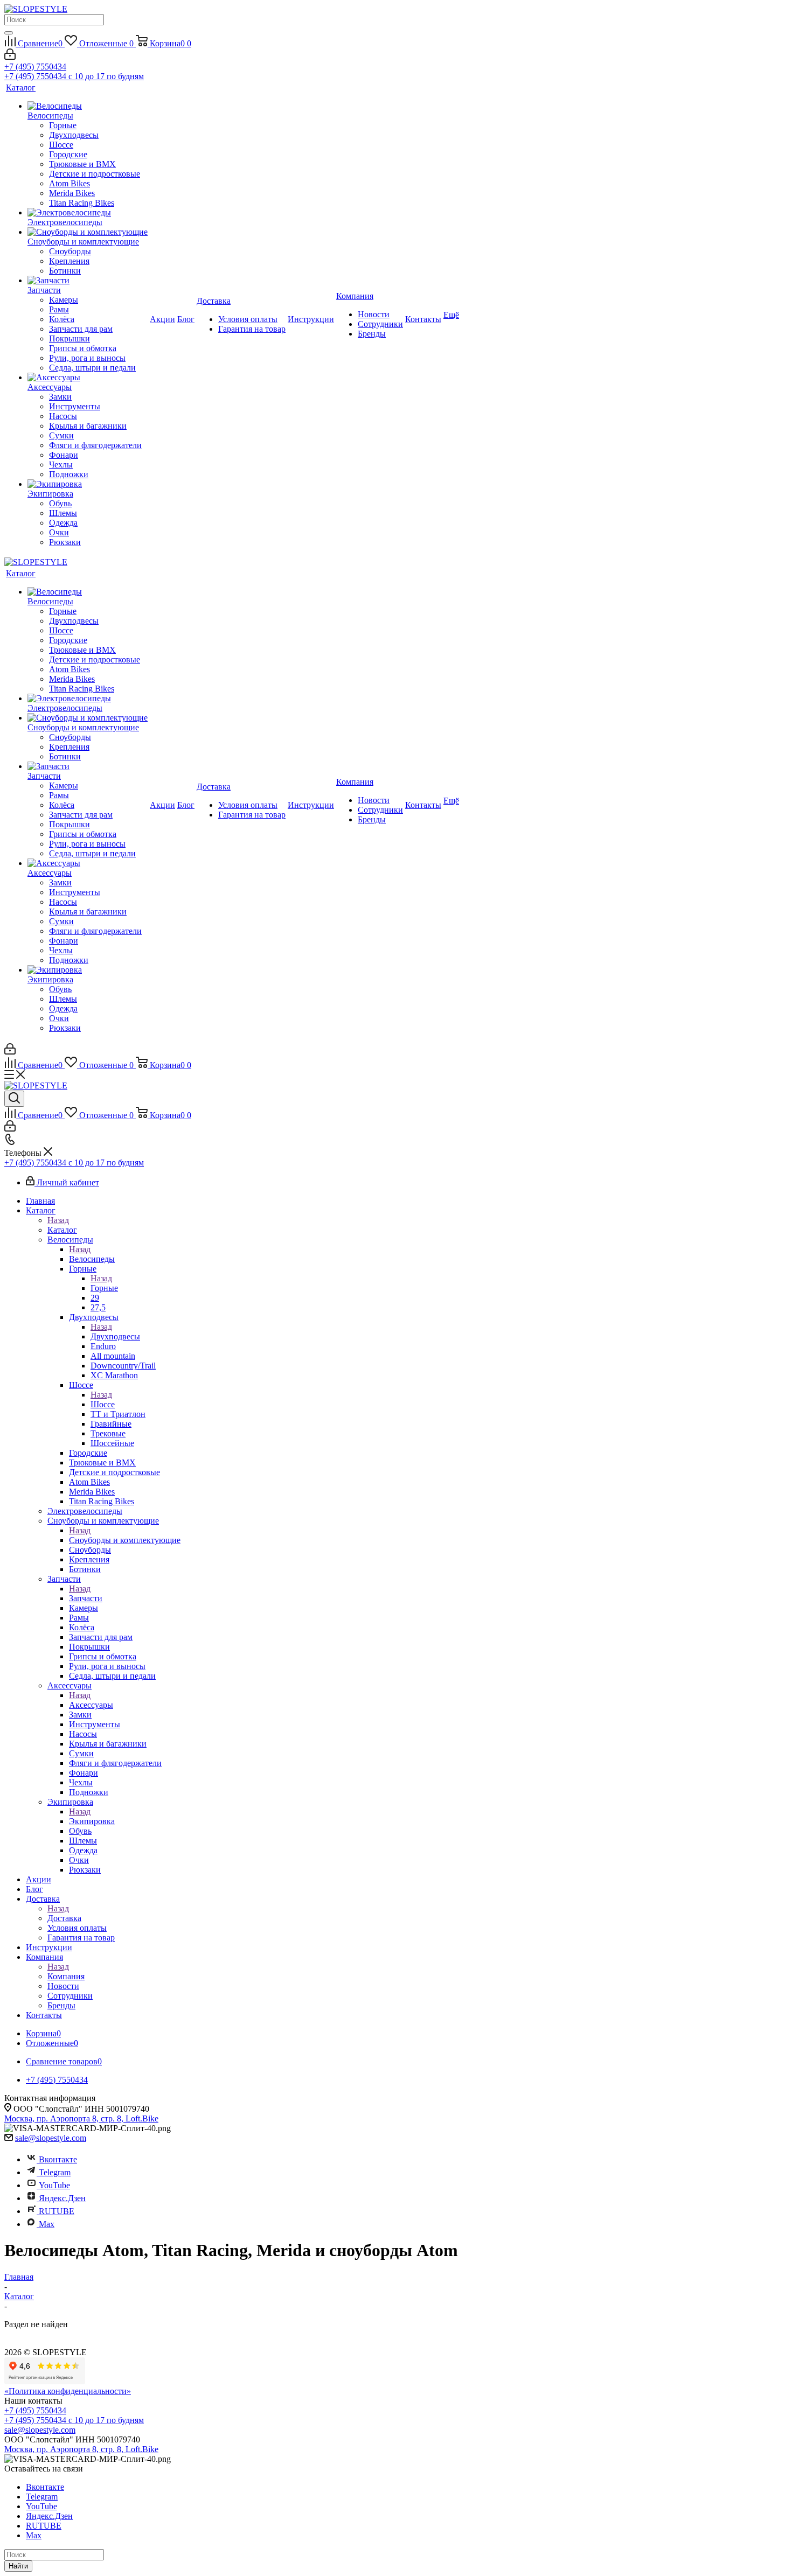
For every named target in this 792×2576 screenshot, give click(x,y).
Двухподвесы (115, 1336)
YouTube (54, 2185)
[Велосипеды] (88, 106)
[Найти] (9, 33)
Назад (58, 1220)
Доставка (64, 1918)
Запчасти (86, 1598)
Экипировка (92, 1821)
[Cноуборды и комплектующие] (88, 232)
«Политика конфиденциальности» (68, 2391)
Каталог (62, 1230)
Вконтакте (58, 2159)
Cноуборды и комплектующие (125, 1540)
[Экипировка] (88, 484)
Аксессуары (91, 1705)
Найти (18, 2566)
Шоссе (103, 1404)
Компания (66, 1976)
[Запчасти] (88, 281)
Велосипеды (92, 1259)
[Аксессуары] (88, 378)
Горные (104, 1288)
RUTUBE (57, 2211)
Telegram (55, 2172)
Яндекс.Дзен (62, 2198)
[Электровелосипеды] (88, 213)
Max (47, 2224)
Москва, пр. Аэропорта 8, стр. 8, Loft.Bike (81, 2118)
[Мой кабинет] (10, 57)
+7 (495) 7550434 (35, 67)
